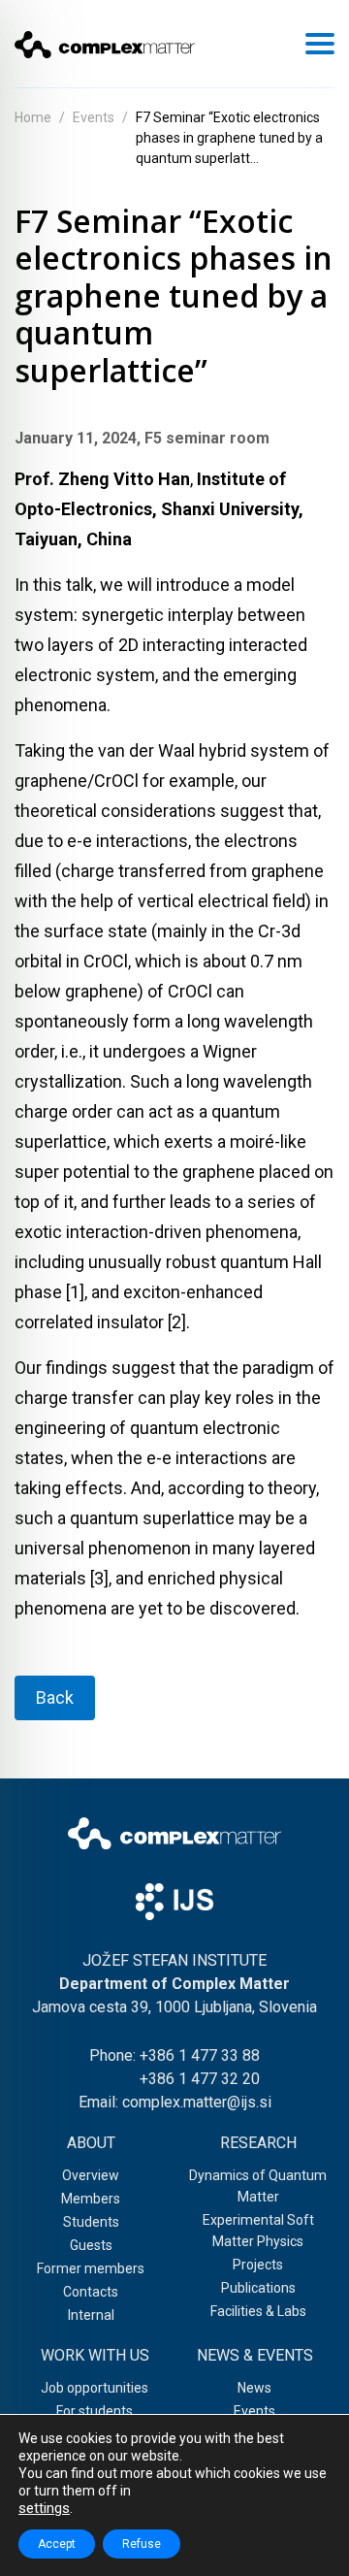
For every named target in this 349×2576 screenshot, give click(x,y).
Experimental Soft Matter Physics (258, 2231)
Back (55, 1697)
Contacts (91, 2292)
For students (95, 2411)
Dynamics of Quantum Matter (258, 2186)
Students (91, 2222)
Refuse (142, 2544)
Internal (91, 2315)
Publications (258, 2288)
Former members (91, 2268)
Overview (91, 2175)
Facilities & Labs (258, 2311)
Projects (258, 2265)
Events (94, 117)
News (254, 2388)
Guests (91, 2245)
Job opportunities (95, 2388)
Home (33, 117)
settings (44, 2508)
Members (91, 2199)
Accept (57, 2544)
